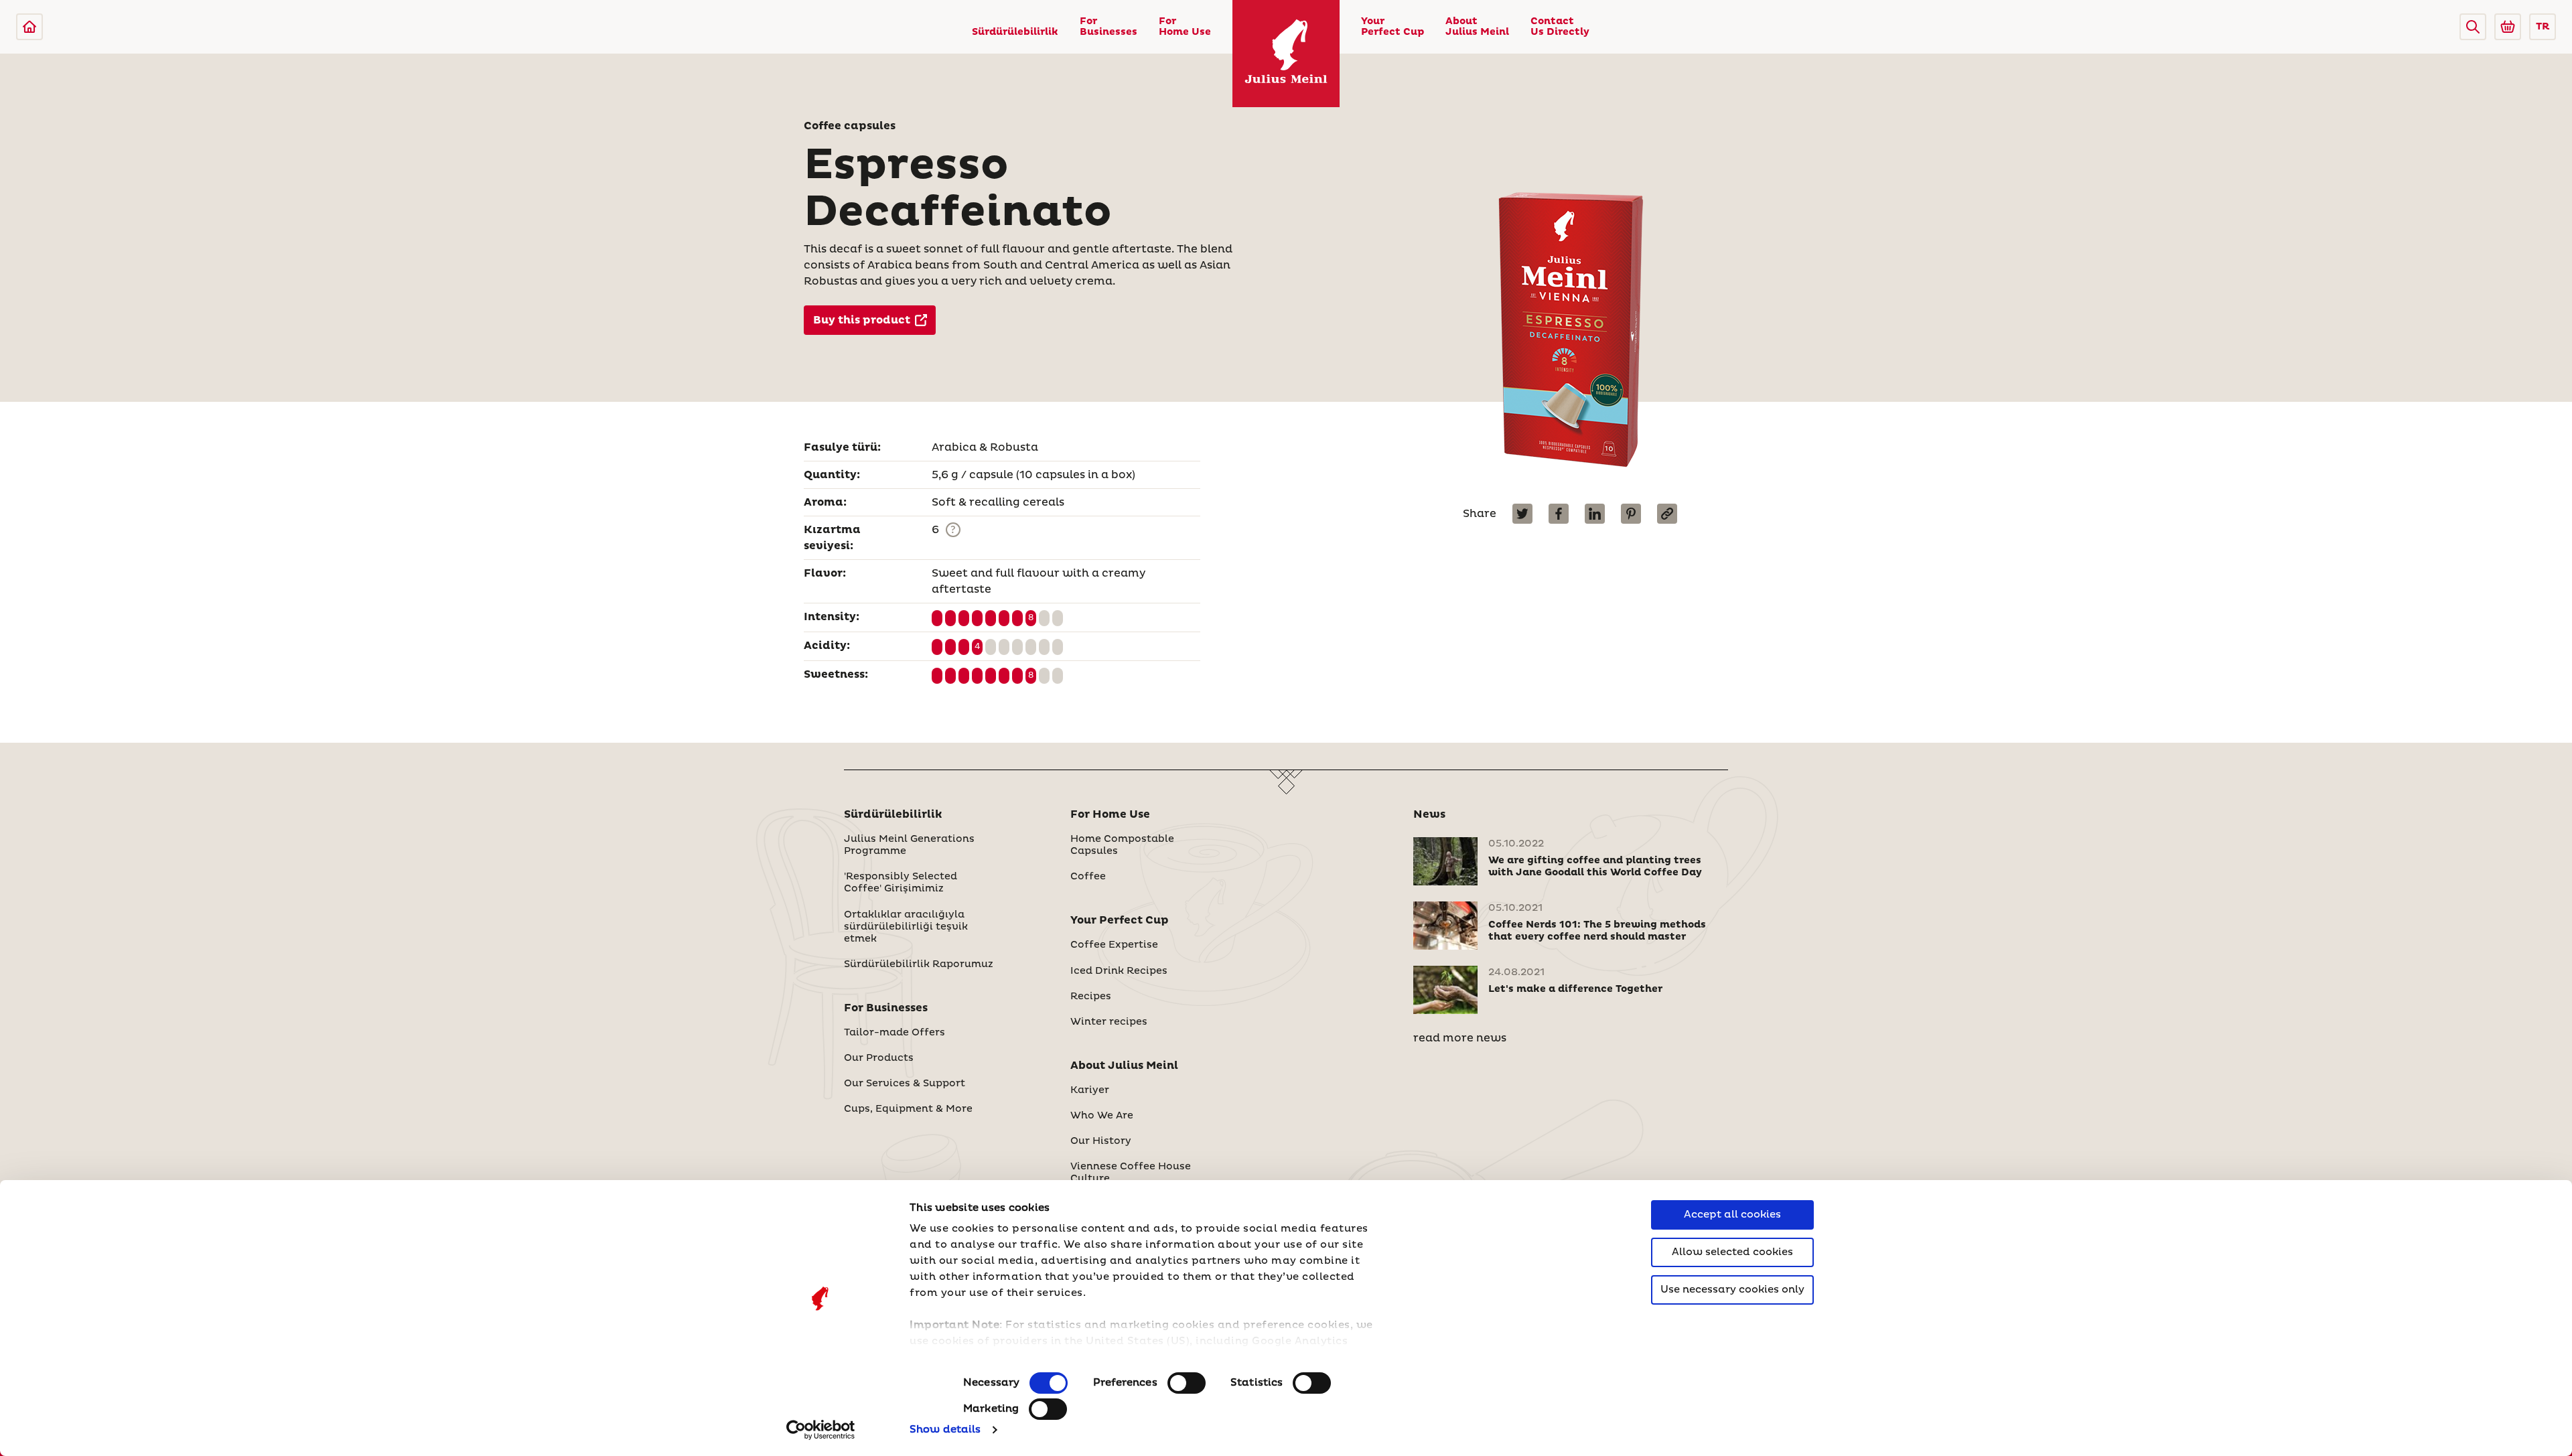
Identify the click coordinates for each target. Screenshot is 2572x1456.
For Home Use (1185, 27)
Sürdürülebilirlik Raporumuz (919, 964)
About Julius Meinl (1477, 27)
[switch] (1187, 1383)
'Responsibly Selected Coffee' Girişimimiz (901, 883)
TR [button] (2543, 27)
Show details (945, 1430)
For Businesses (1109, 27)
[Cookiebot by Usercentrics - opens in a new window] (821, 1430)
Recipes (1091, 997)
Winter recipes (1109, 1022)
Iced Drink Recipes (1119, 971)
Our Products (879, 1058)
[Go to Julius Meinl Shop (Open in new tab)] (2508, 27)
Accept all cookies (1732, 1215)
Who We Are (1102, 1116)
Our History (1101, 1141)
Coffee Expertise (1114, 945)
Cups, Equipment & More (908, 1109)
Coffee (1088, 877)
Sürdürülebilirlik (1015, 32)
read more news (1460, 1038)
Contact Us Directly (1560, 27)
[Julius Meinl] (29, 27)
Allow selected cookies (1732, 1252)
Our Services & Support (905, 1084)
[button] (2473, 27)
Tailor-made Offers (895, 1033)
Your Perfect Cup (1392, 27)
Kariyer (1090, 1090)
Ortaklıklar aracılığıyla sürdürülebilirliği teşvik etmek (906, 927)
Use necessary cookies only (1732, 1290)
